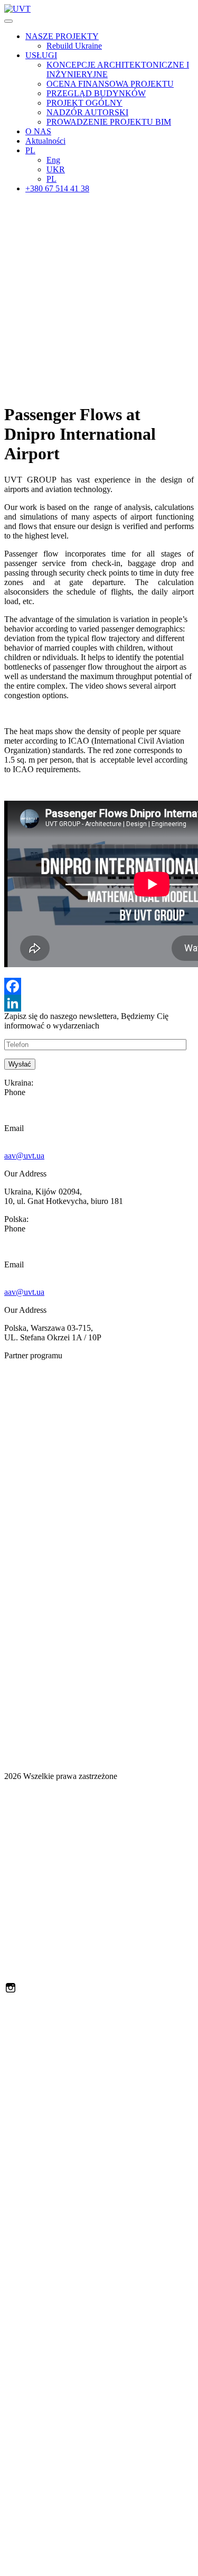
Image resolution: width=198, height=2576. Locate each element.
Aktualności (45, 141)
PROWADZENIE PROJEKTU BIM (109, 122)
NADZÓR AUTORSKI (87, 112)
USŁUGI (41, 55)
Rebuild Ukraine (74, 46)
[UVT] (17, 9)
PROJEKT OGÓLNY (84, 103)
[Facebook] (99, 986)
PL (30, 150)
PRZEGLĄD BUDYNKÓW (96, 93)
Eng (53, 160)
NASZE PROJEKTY (62, 36)
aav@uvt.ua (24, 1156)
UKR (56, 169)
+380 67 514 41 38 (57, 188)
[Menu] (8, 21)
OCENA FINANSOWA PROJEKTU (110, 84)
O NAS (38, 131)
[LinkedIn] (99, 1003)
